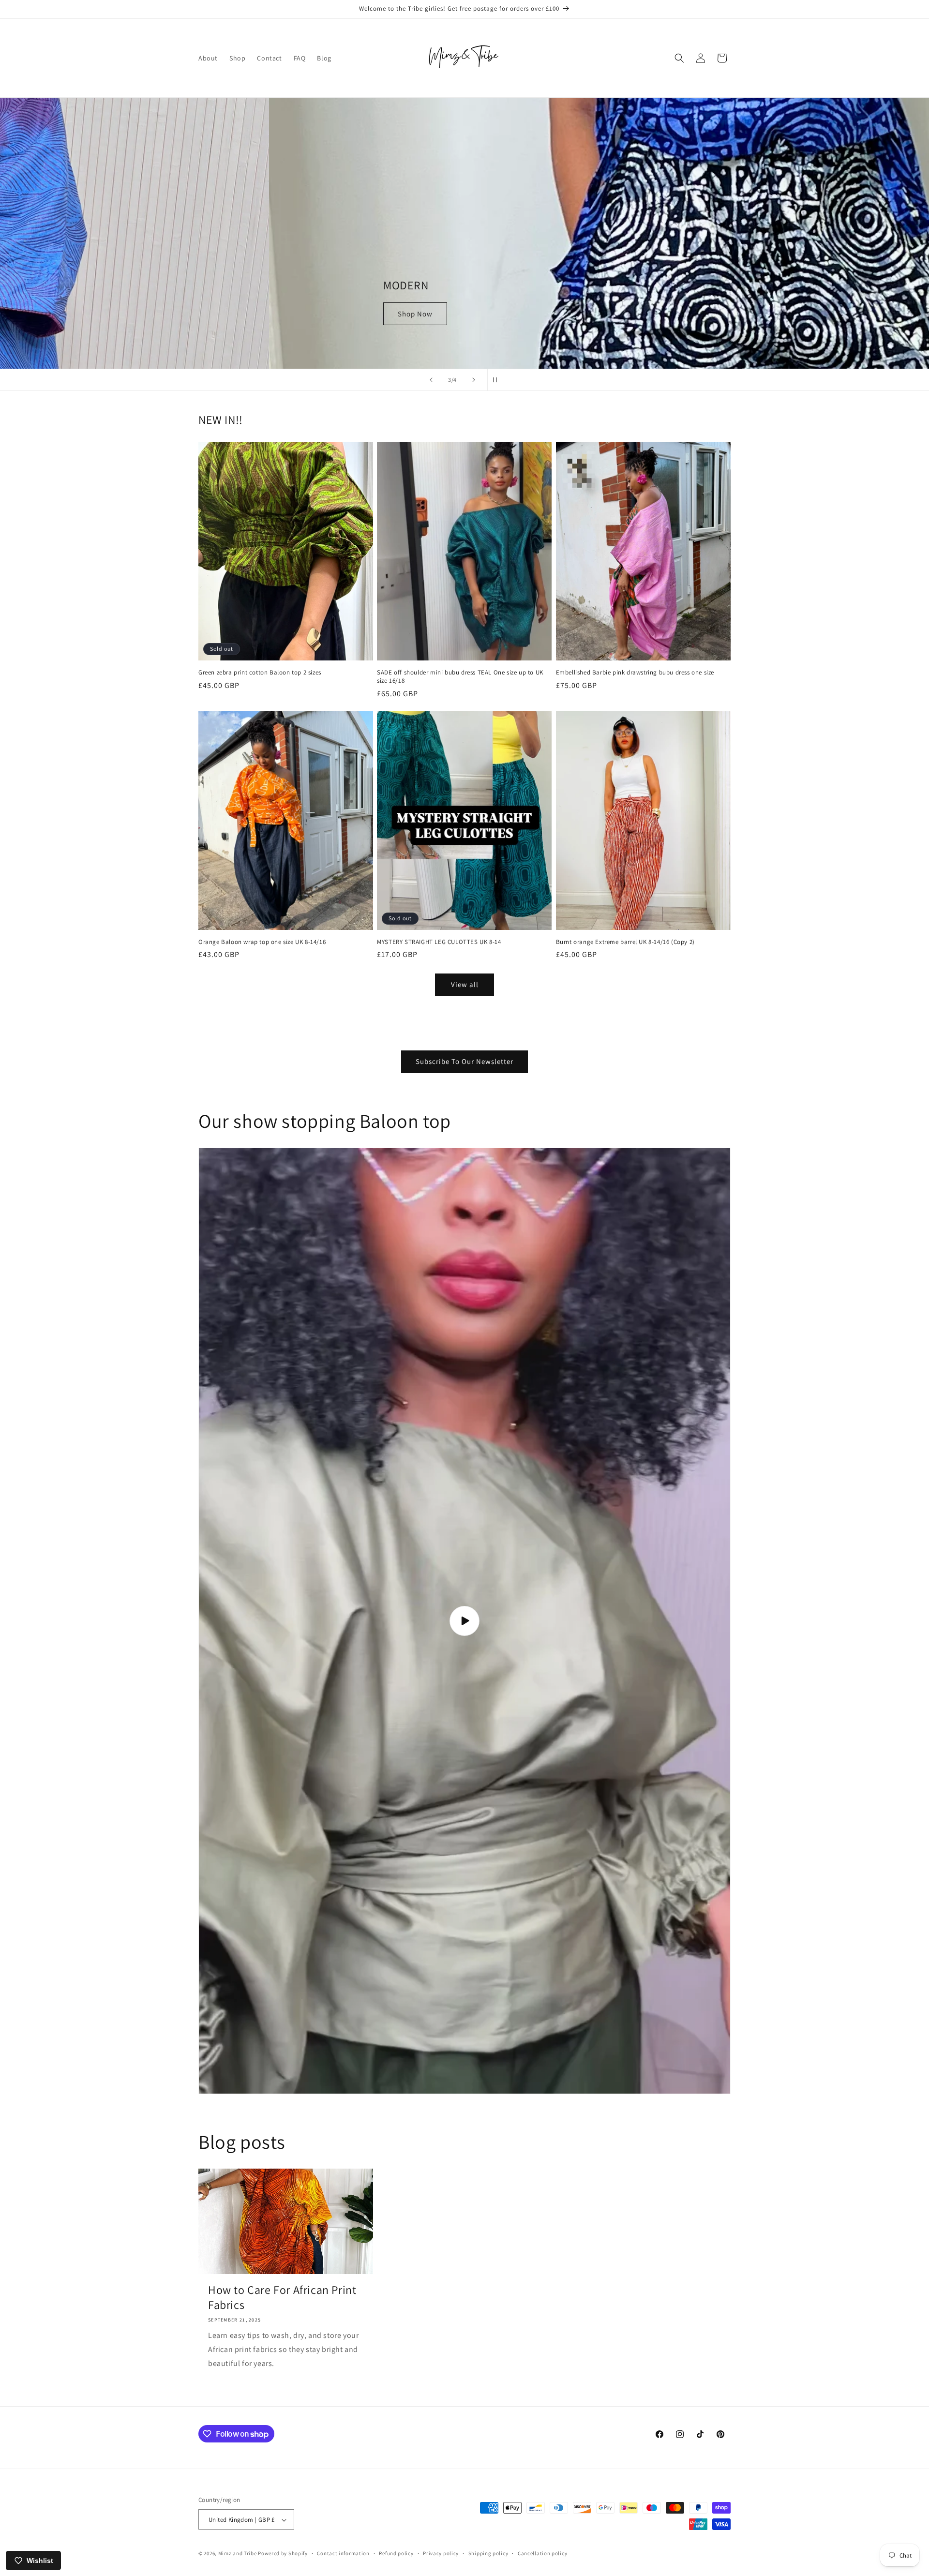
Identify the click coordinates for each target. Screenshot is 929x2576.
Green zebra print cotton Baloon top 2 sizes (260, 673)
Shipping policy (488, 2553)
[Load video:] (464, 1621)
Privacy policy (441, 2553)
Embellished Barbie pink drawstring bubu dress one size (635, 673)
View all (465, 984)
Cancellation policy (542, 2553)
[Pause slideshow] (498, 380)
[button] (679, 58)
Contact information (343, 2553)
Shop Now (230, 314)
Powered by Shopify (283, 2554)
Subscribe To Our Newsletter (464, 1061)
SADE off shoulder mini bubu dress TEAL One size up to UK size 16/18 (460, 677)
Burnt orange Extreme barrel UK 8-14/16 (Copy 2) (625, 942)
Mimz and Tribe (238, 2554)
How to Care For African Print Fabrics (282, 2297)
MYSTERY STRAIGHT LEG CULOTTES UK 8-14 (439, 942)
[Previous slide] (431, 380)
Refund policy (396, 2553)
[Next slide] (474, 380)
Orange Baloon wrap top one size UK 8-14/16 (262, 942)
